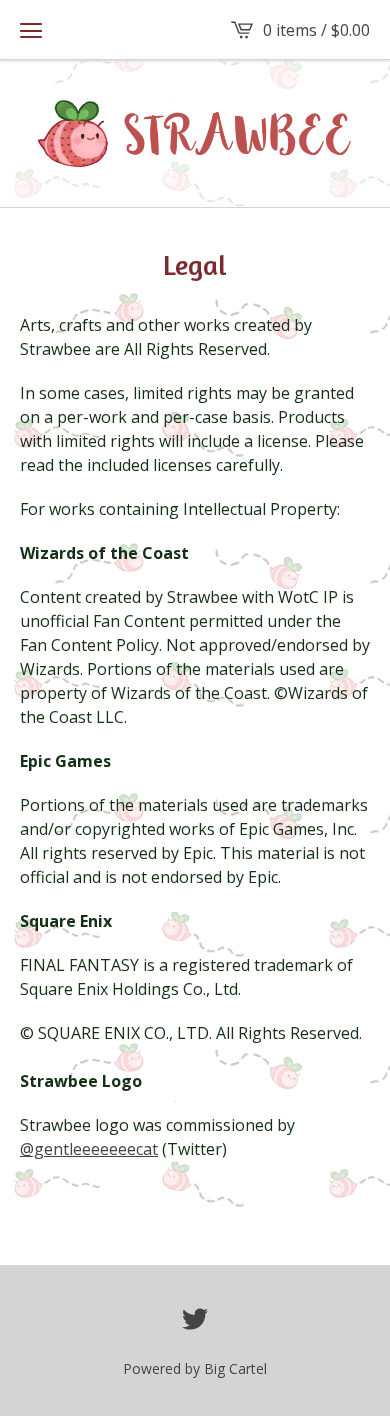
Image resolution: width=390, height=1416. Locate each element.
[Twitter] (195, 1319)
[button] (31, 30)
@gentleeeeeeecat (89, 1149)
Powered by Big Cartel (195, 1368)
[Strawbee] (195, 133)
